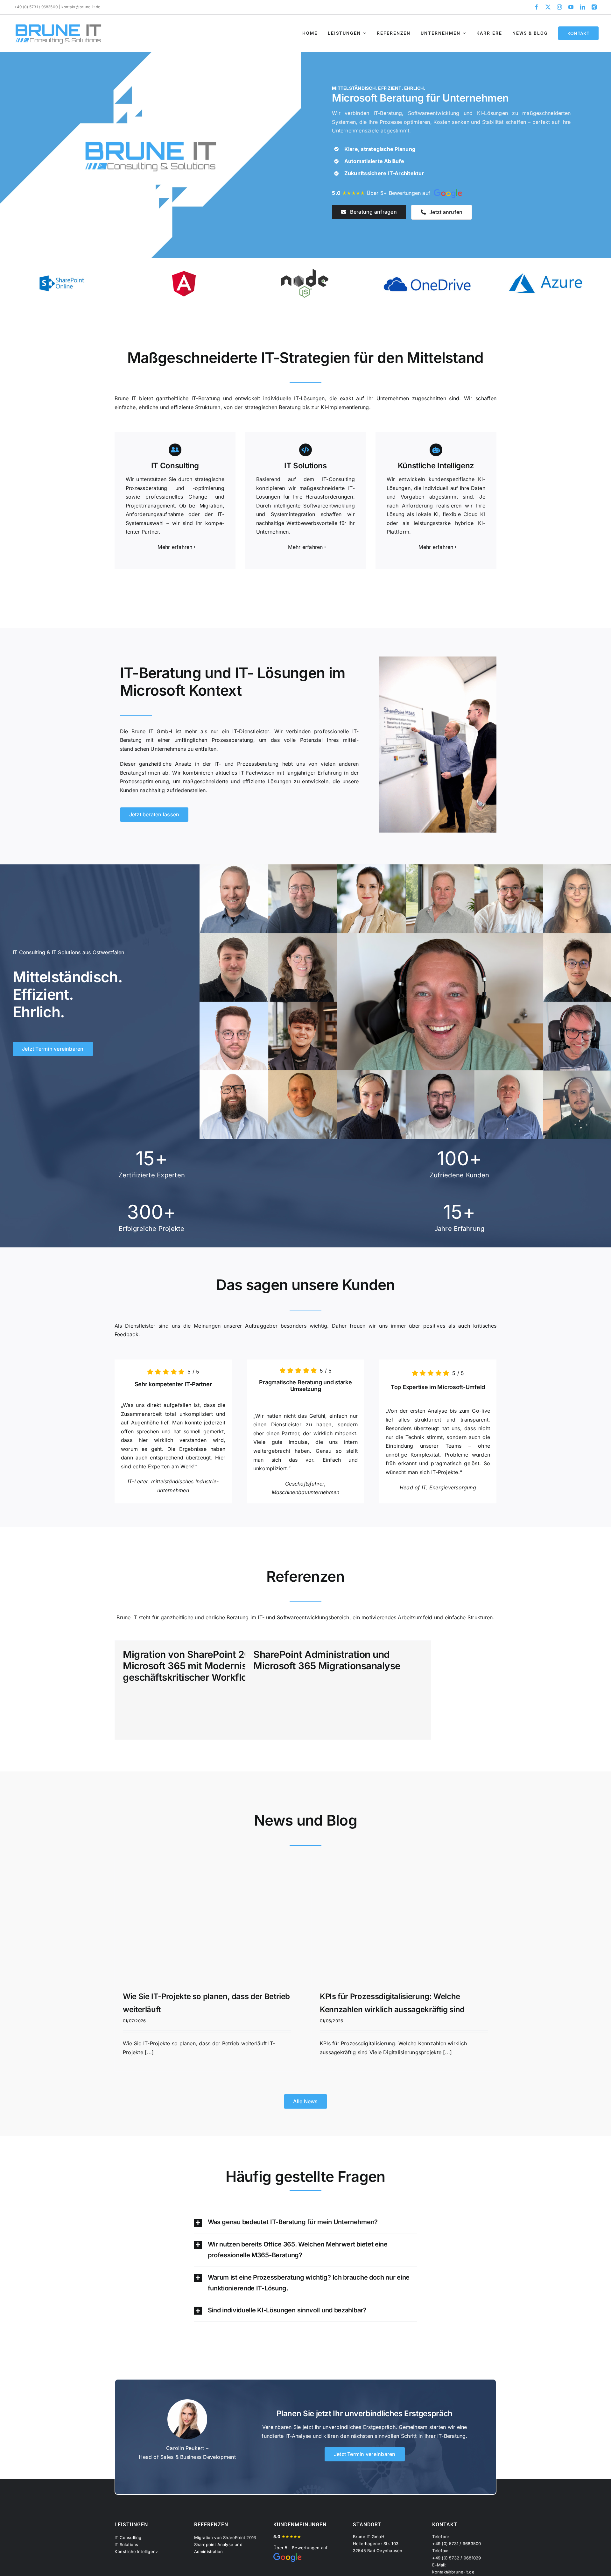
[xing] (594, 7)
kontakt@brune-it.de (81, 7)
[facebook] (537, 7)
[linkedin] (583, 7)
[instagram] (559, 7)
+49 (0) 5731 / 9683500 (36, 7)
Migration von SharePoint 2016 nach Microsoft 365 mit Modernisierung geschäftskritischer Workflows (204, 1666)
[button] (306, 2222)
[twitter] (548, 7)
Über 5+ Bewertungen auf (383, 193)
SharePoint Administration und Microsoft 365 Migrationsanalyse (327, 1660)
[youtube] (571, 7)
